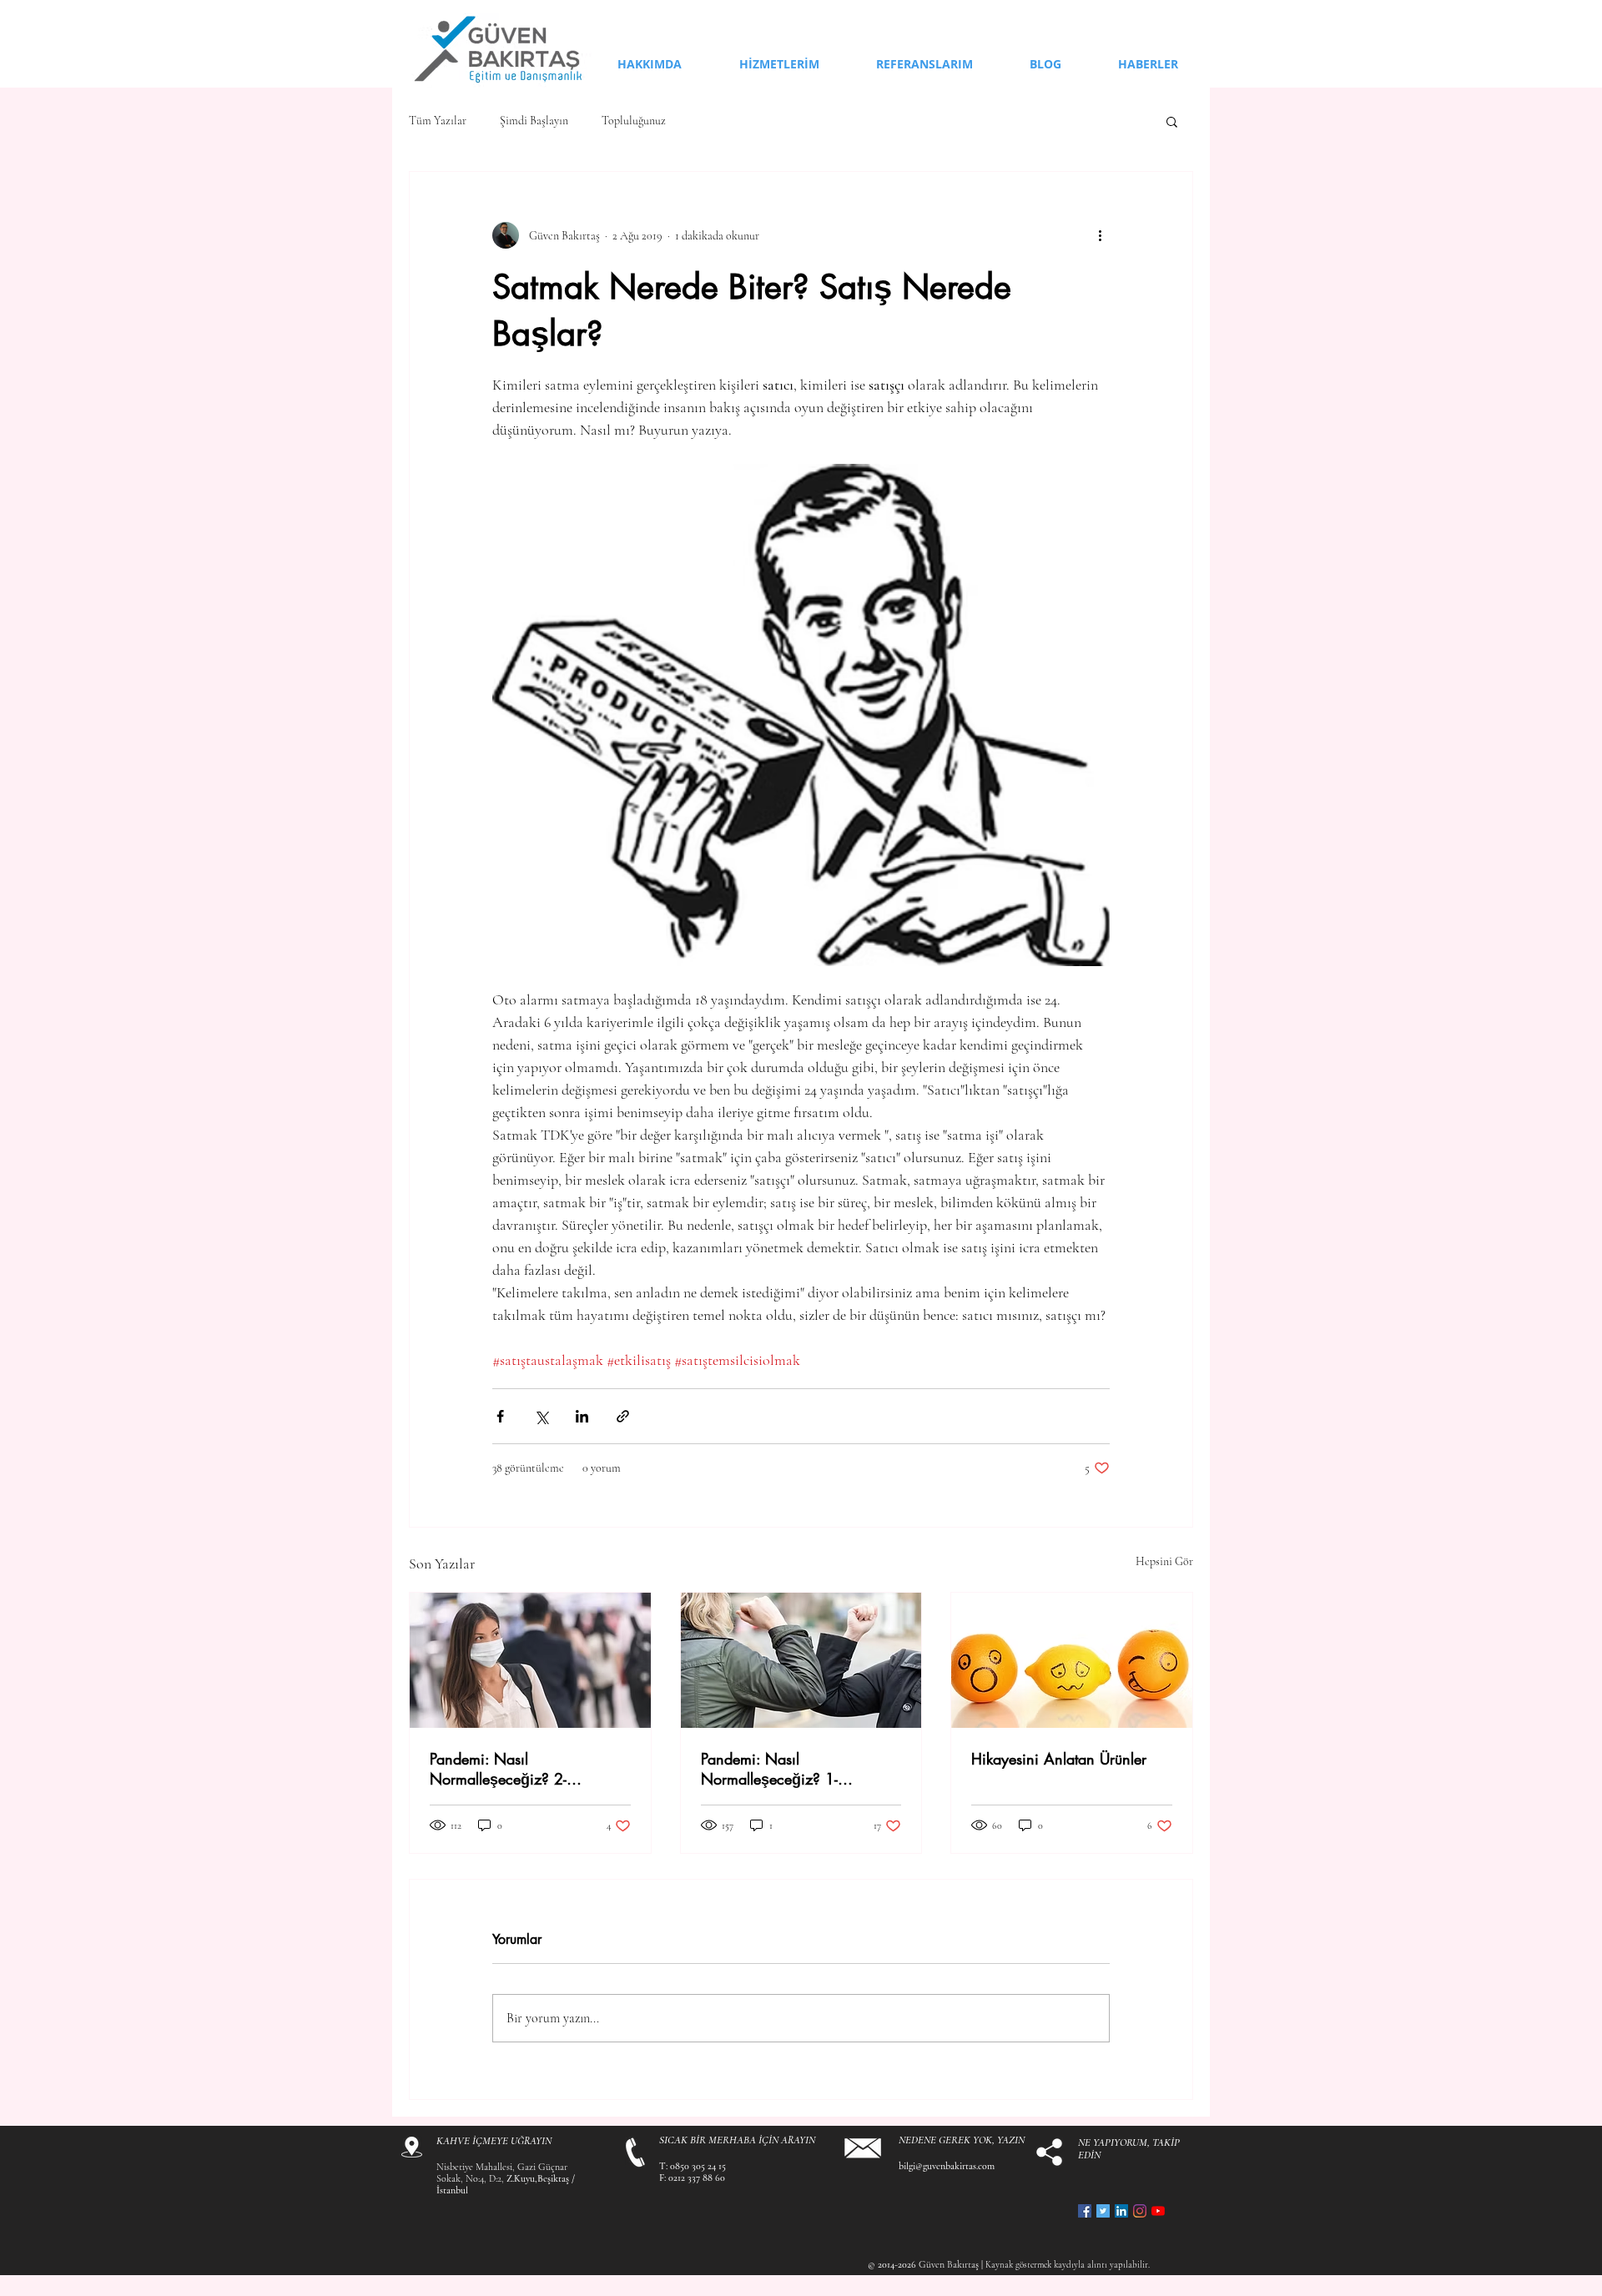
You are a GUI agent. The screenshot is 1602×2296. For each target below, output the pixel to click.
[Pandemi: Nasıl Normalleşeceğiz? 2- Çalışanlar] (530, 1660)
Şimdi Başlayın (534, 121)
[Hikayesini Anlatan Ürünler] (1072, 1660)
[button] (1172, 121)
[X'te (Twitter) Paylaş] (541, 1416)
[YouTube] (1158, 2211)
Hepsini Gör (1164, 1561)
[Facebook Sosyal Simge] (1085, 2211)
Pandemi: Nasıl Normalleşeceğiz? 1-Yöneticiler (769, 1769)
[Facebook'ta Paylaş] (500, 1416)
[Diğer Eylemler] (1100, 235)
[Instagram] (1140, 2211)
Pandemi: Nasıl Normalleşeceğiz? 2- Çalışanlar (498, 1769)
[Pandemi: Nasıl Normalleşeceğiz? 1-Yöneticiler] (801, 1660)
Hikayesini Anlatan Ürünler (1059, 1759)
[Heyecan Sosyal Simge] (1103, 2211)
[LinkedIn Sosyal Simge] (1121, 2211)
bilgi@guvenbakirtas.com (947, 2166)
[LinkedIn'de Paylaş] (582, 1416)
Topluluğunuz (634, 121)
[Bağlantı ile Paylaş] (623, 1416)
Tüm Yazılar (438, 121)
